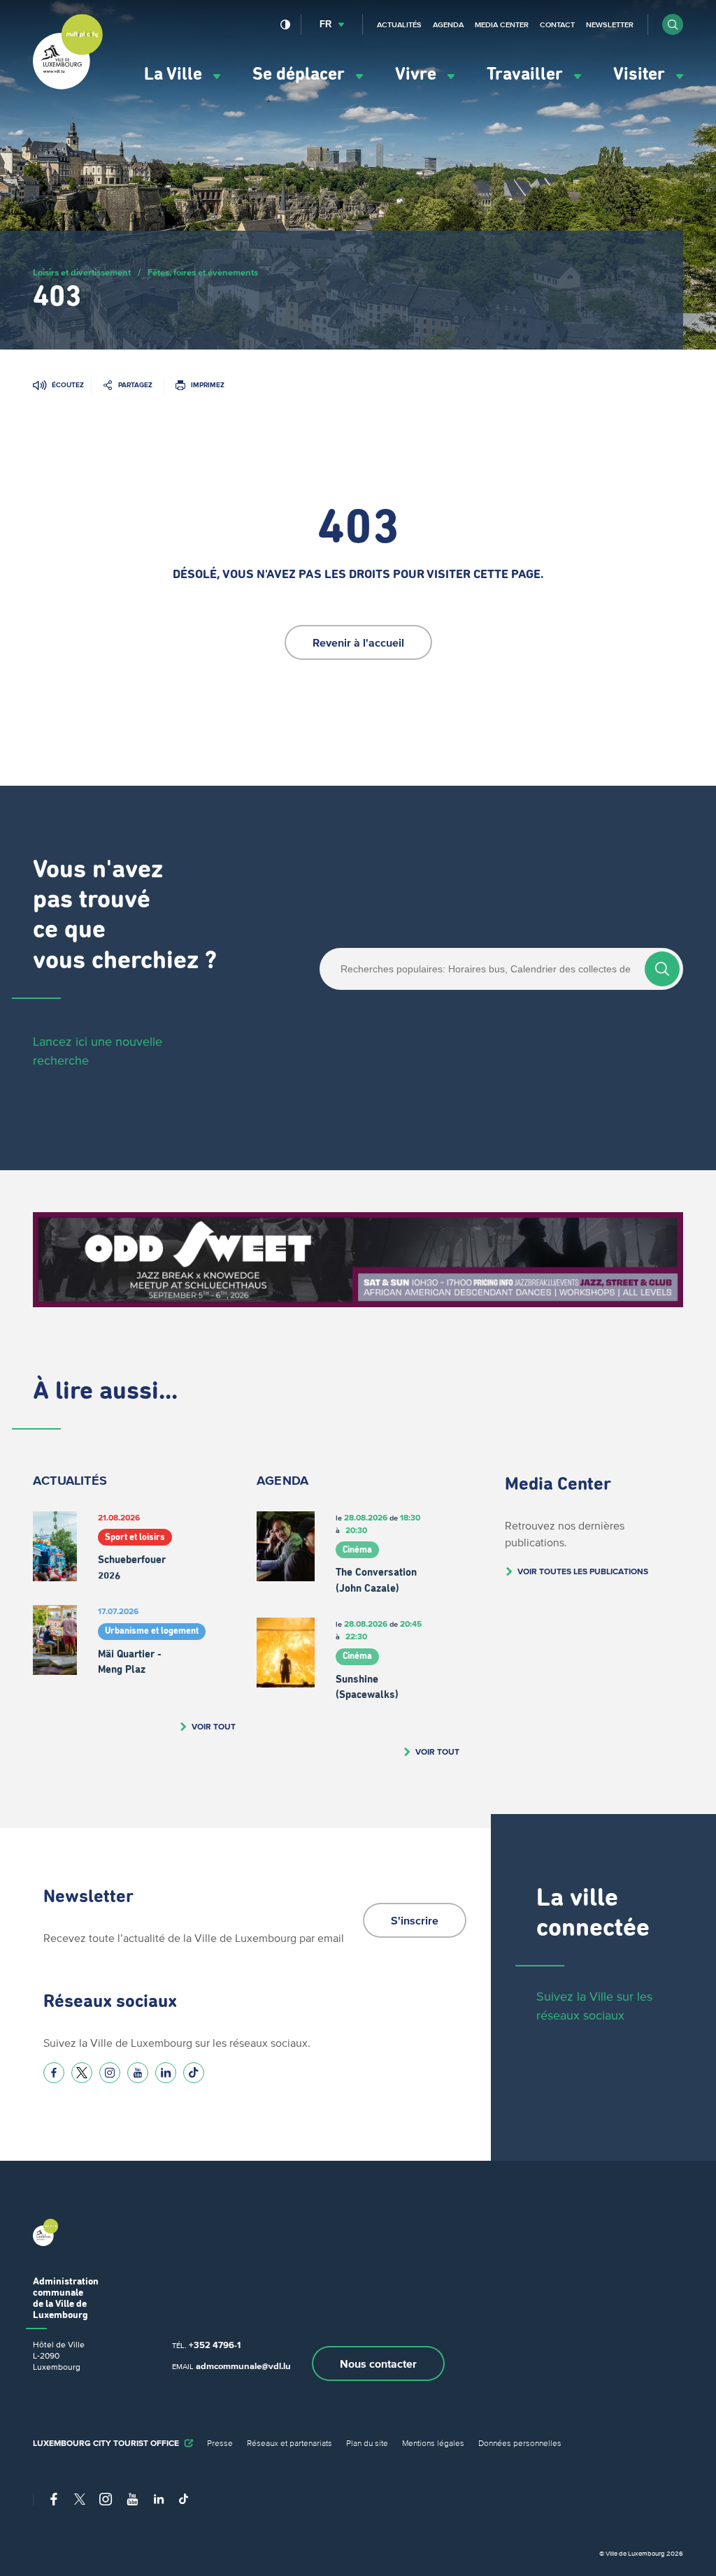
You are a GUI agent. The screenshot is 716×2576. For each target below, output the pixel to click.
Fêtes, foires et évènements (203, 272)
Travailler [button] (527, 74)
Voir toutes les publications (583, 1571)
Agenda (448, 24)
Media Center (502, 24)
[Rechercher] (662, 969)
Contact (557, 24)
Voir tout (214, 1726)
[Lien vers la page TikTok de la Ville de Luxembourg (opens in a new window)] (194, 2073)
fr (325, 24)
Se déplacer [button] (301, 74)
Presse (220, 2443)
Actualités (399, 24)
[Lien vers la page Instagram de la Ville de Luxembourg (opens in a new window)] (110, 2073)
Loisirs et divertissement (82, 272)
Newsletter (610, 24)
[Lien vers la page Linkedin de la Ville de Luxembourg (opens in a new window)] (166, 2073)
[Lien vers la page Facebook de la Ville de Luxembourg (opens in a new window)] (54, 2073)
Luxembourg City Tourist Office (106, 2443)
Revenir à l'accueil (358, 642)
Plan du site (367, 2443)
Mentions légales (433, 2443)
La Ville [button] (175, 74)
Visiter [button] (641, 74)
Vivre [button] (418, 74)
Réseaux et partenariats (289, 2443)
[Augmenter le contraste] (286, 24)
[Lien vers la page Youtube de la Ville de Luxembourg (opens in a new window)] (138, 2073)
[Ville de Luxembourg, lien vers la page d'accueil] (68, 86)
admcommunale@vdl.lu (243, 2366)
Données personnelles (520, 2443)
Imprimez (208, 385)
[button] (673, 24)
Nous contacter (378, 2363)
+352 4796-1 (215, 2345)
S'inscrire (415, 1920)
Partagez (135, 385)
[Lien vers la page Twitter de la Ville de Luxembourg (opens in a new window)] (82, 2073)
